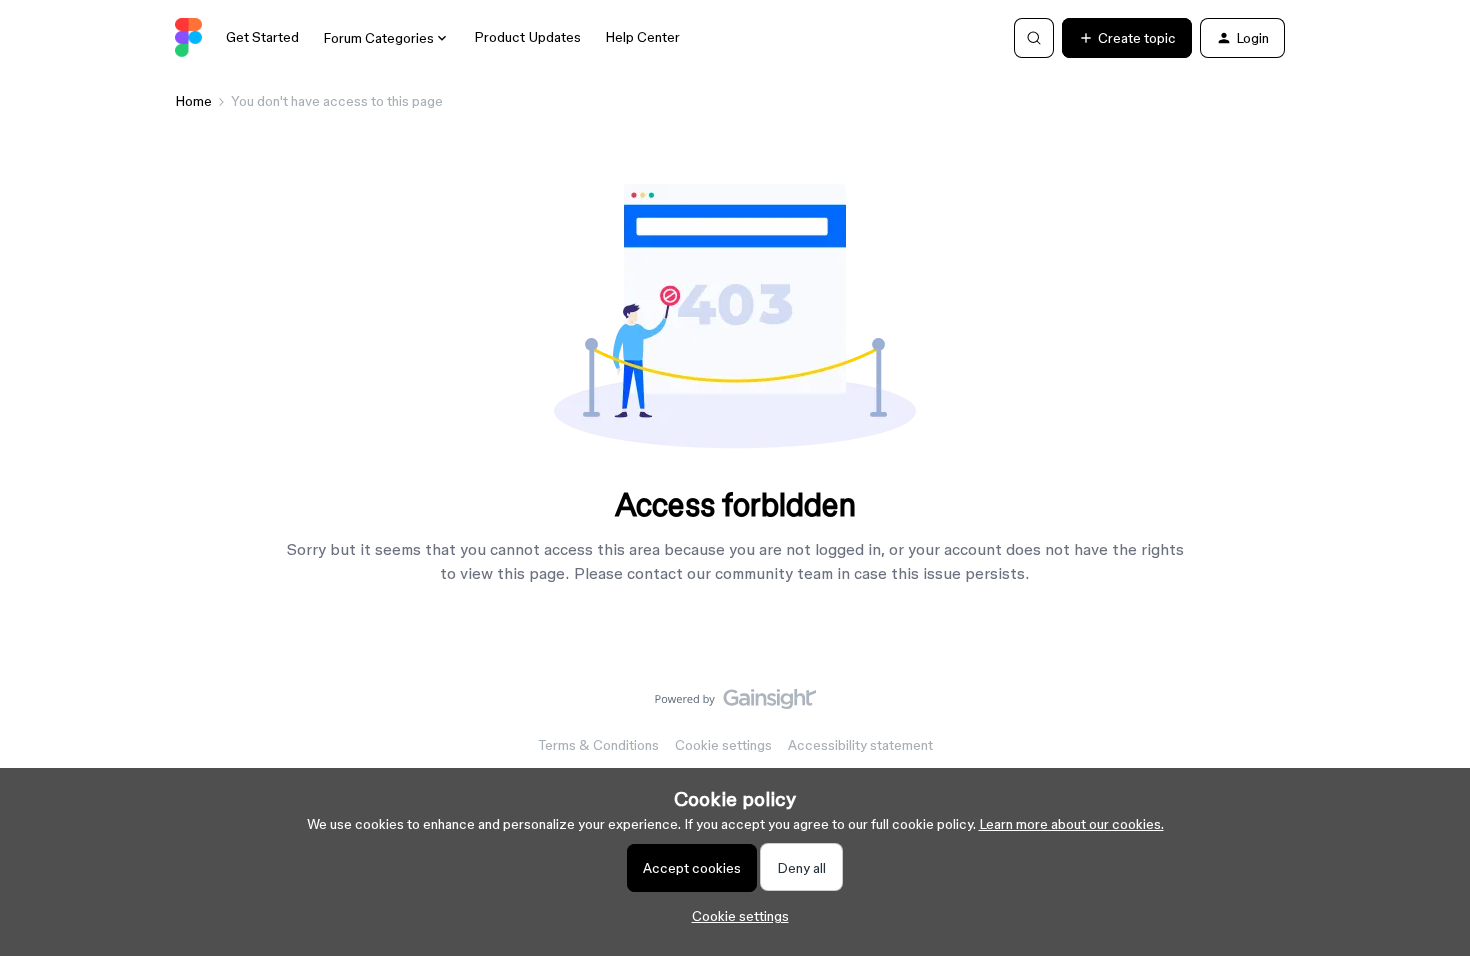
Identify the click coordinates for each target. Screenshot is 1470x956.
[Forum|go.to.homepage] (188, 38)
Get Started (262, 37)
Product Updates (527, 37)
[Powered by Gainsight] (735, 704)
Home (193, 101)
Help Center (642, 37)
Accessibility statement (860, 745)
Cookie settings (723, 745)
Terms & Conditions (598, 745)
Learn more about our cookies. (1071, 824)
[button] (1127, 38)
